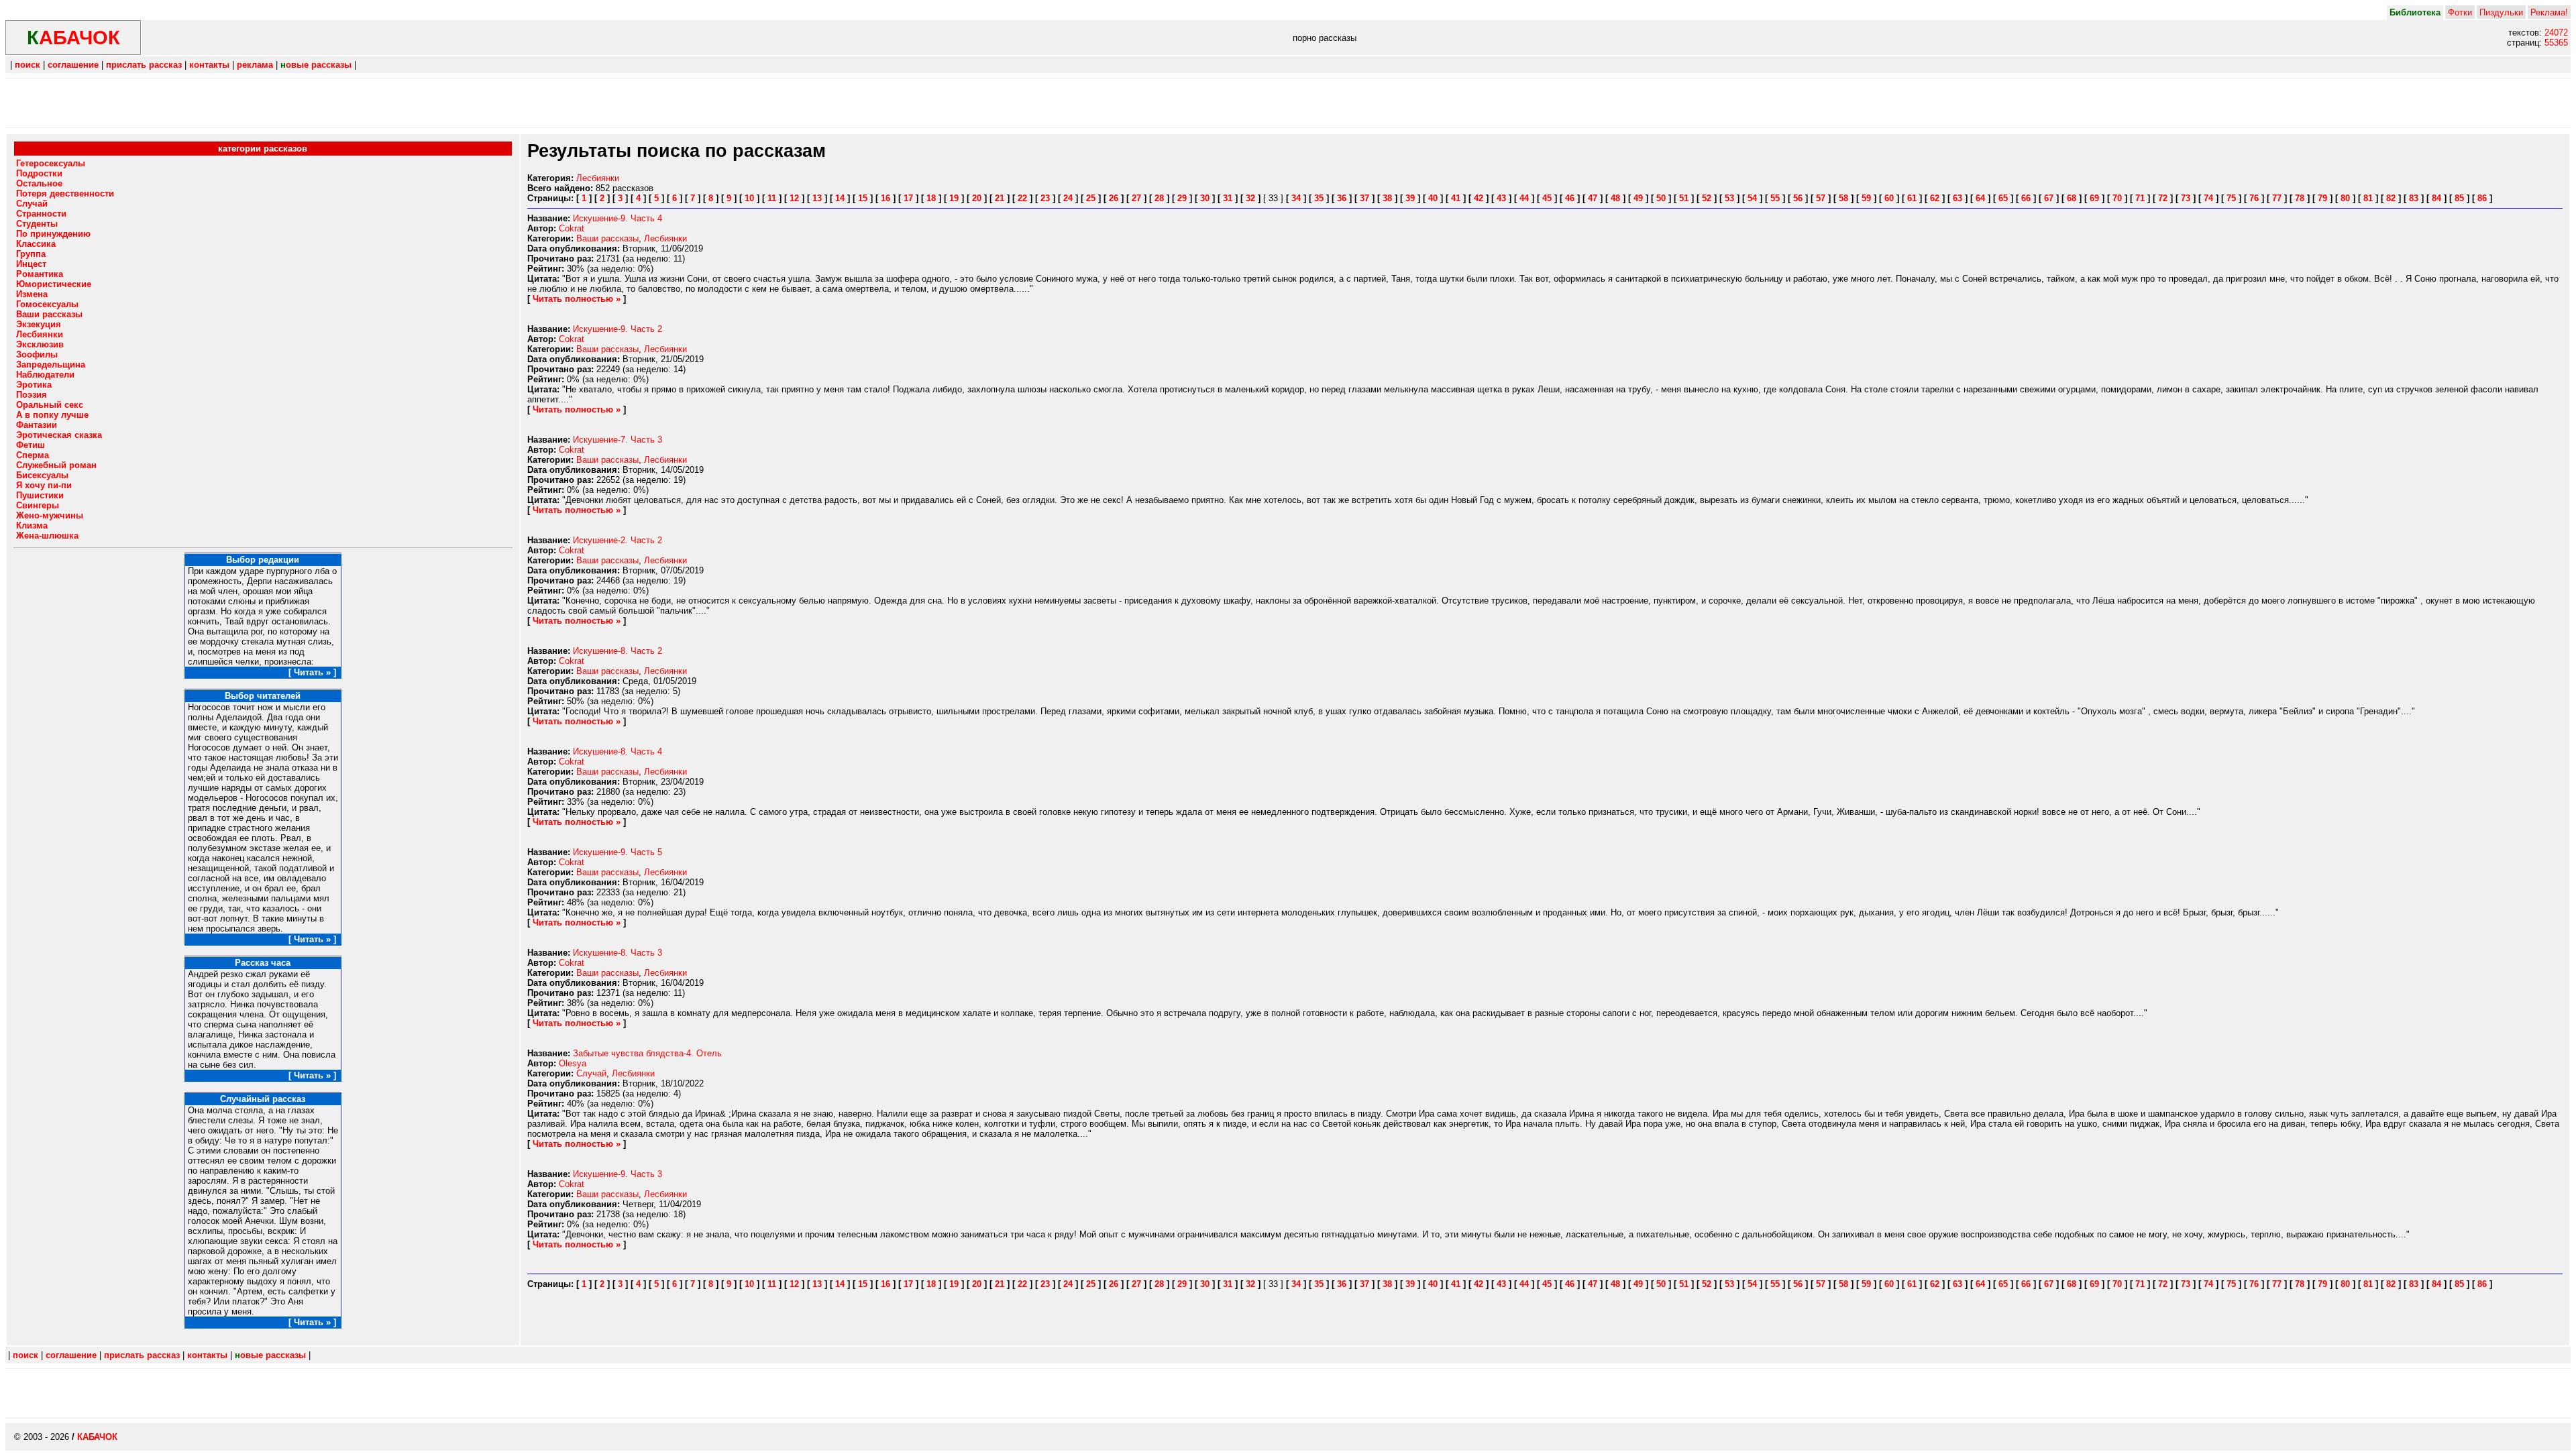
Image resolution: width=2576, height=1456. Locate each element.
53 (1729, 198)
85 (2459, 198)
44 (1524, 198)
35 (1319, 198)
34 (1296, 198)
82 (2391, 198)
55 (1775, 198)
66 (2026, 198)
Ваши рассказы (607, 238)
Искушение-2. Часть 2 (618, 540)
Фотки (2460, 12)
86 (2482, 198)
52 (1707, 198)
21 (1000, 198)
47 (1593, 198)
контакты (209, 65)
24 (1068, 198)
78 (2300, 198)
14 (840, 198)
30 (1205, 198)
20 (977, 198)
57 (1821, 198)
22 (1022, 198)
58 (1843, 198)
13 (817, 198)
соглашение (73, 65)
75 (2231, 198)
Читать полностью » (577, 299)
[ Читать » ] (312, 672)
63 (1957, 198)
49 (1638, 198)
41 (1456, 198)
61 (1912, 198)
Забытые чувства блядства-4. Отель (647, 1053)
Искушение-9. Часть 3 (618, 1174)
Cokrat (572, 228)
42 (1479, 198)
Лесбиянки (598, 178)
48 (1615, 198)
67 (2049, 198)
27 (1136, 198)
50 (1661, 198)
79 (2322, 198)
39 (1410, 198)
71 (2140, 198)
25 (1091, 198)
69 (2094, 198)
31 (1228, 198)
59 (1866, 198)
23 (1045, 198)
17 (908, 198)
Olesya (573, 1063)
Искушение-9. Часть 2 (618, 329)
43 (1501, 198)
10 (749, 198)
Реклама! (2549, 12)
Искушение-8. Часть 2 (618, 651)
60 (1889, 198)
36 (1342, 198)
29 (1182, 198)
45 (1547, 198)
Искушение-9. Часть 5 (618, 852)
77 (2277, 198)
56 (1798, 198)
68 (2072, 198)
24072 (2556, 33)
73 (2186, 198)
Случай (591, 1073)
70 (2117, 198)
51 (1684, 198)
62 (1935, 198)
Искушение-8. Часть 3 (618, 953)
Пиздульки (2501, 12)
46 (1570, 198)
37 (1364, 198)
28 (1159, 198)
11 (772, 198)
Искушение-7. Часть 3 (618, 440)
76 (2254, 198)
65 (2003, 198)
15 (863, 198)
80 (2345, 198)
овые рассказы (316, 65)
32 (1250, 198)
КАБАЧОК (97, 1437)
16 (885, 198)
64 (1980, 198)
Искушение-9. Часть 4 (618, 218)
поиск (28, 65)
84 (2436, 198)
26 (1114, 198)
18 (931, 198)
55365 (2556, 43)
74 (2208, 198)
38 (1387, 198)
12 (794, 198)
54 (1752, 198)
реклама (255, 65)
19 (954, 198)
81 (2368, 198)
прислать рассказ (144, 65)
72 (2163, 198)
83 (2414, 198)
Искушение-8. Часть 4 (618, 751)
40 (1433, 198)
